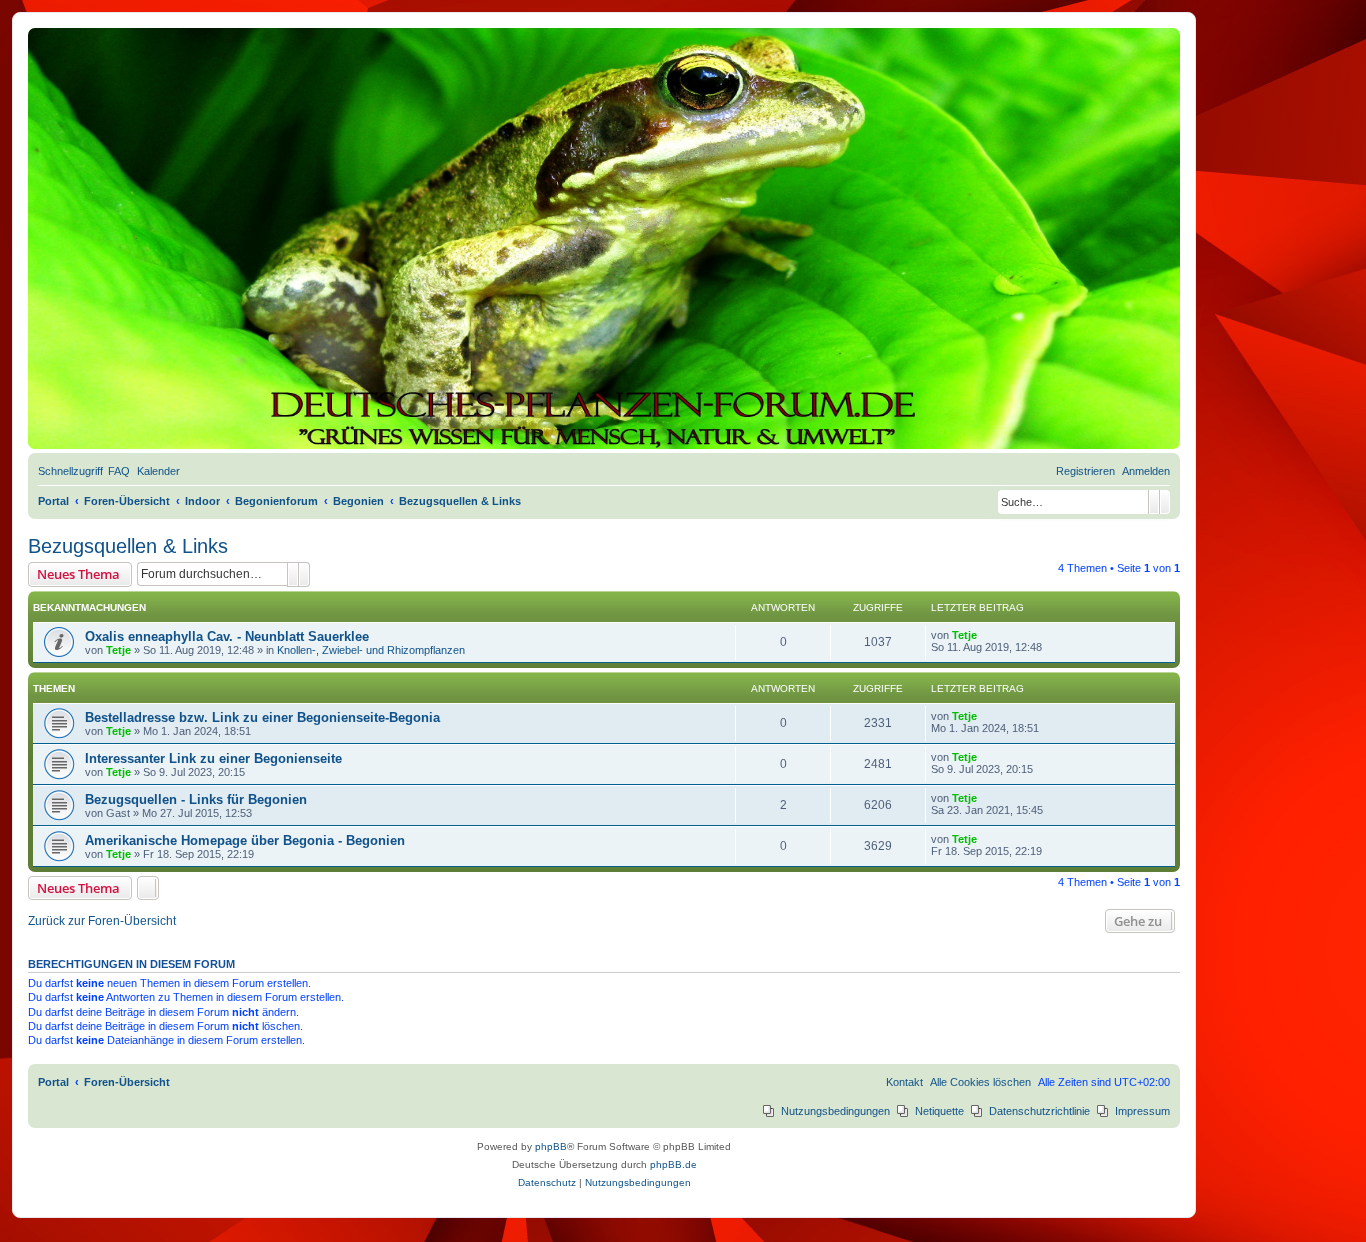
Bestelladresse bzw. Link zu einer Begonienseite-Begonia (262, 717)
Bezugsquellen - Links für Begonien (196, 799)
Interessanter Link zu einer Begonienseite (213, 758)
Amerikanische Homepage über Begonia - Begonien (245, 840)
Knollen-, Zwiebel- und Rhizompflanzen (371, 650)
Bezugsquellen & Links (128, 546)
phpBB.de (673, 1164)
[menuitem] (119, 471)
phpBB (551, 1146)
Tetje (118, 650)
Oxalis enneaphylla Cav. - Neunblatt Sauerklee (227, 636)
